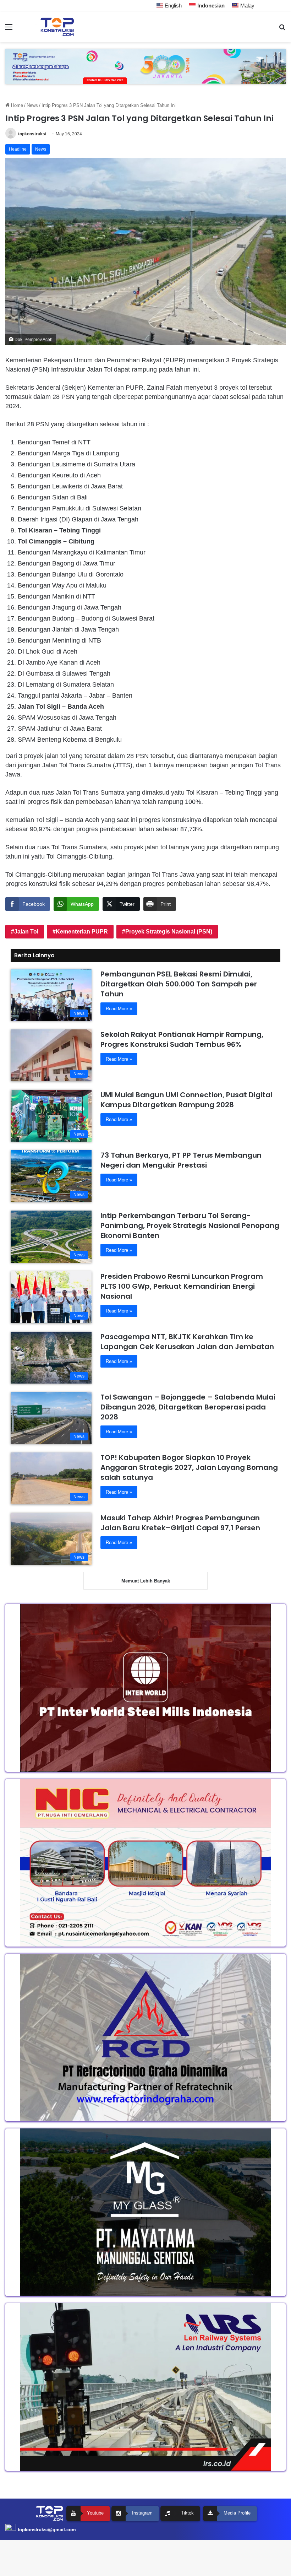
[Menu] (9, 30)
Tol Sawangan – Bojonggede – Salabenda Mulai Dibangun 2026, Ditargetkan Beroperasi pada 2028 (188, 1407)
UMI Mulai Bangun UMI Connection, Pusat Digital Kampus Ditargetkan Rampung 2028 (186, 1100)
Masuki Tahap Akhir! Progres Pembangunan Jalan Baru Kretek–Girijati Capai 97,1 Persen (180, 1523)
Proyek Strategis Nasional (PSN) (169, 932)
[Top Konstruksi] (57, 27)
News (32, 105)
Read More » (119, 1009)
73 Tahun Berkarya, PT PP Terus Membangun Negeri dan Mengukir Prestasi (181, 1160)
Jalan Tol (26, 932)
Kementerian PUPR (82, 932)
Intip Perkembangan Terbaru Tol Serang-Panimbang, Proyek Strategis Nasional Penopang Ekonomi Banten (190, 1225)
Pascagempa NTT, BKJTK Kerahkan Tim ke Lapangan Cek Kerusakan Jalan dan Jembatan (187, 1342)
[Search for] (282, 30)
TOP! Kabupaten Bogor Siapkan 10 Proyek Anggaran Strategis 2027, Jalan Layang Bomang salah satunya (189, 1467)
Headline (18, 149)
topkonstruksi (32, 134)
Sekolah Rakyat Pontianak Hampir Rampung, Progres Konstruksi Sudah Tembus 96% (182, 1039)
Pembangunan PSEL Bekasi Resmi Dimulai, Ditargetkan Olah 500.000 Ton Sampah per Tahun (179, 984)
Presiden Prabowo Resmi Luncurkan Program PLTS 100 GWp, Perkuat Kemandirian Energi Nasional (182, 1286)
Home (16, 105)
